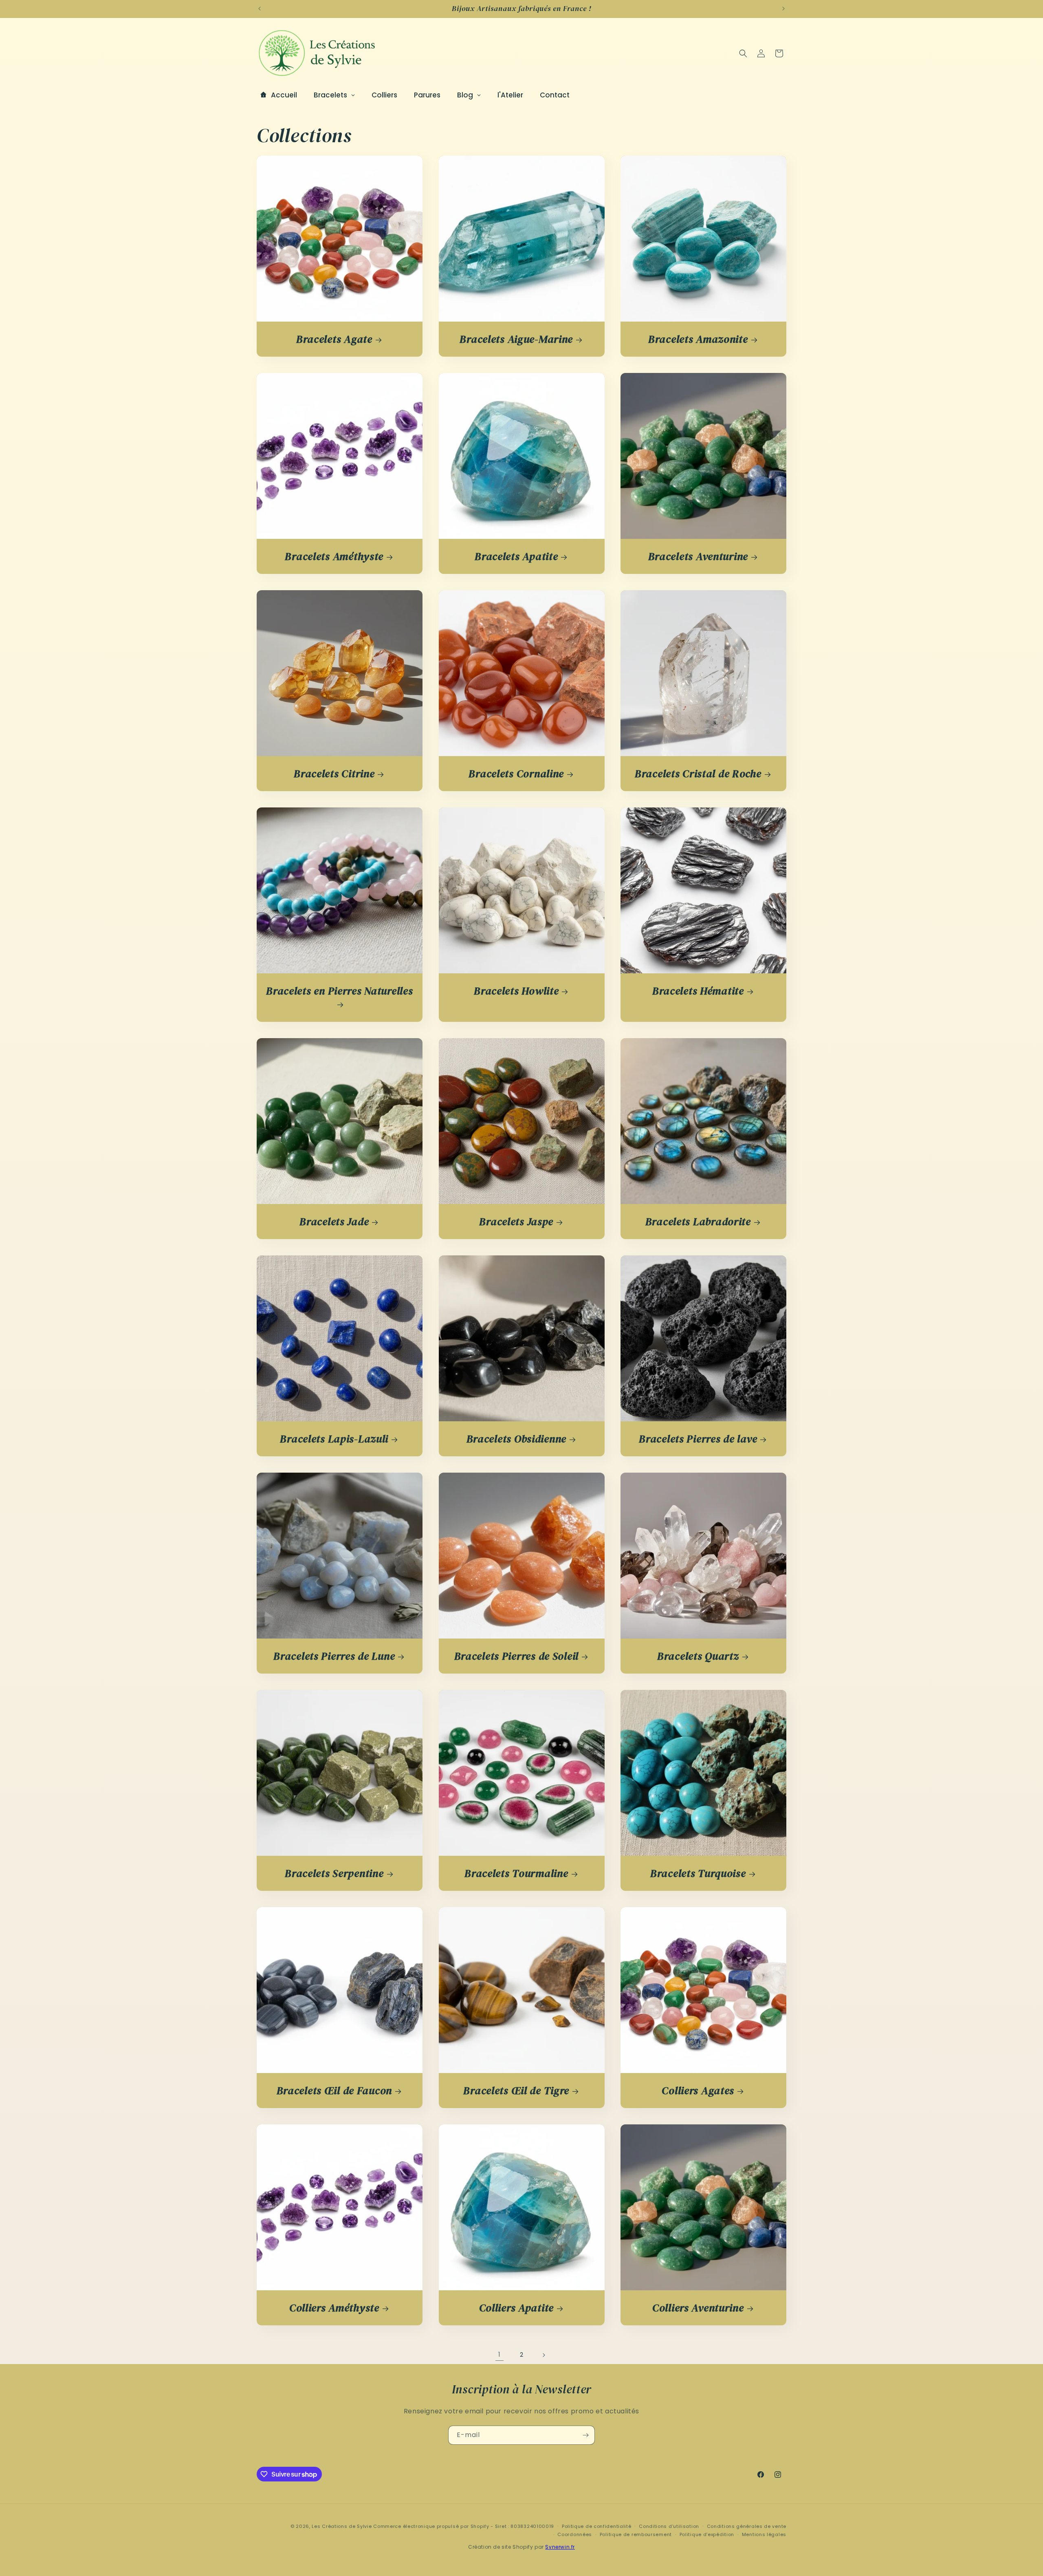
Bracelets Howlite (516, 991)
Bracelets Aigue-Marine (516, 339)
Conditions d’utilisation (669, 2526)
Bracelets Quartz (698, 1656)
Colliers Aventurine (698, 2308)
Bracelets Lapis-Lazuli (334, 1439)
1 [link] (499, 2354)
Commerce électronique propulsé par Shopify (431, 2526)
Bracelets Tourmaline (516, 1874)
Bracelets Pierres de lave (698, 1439)
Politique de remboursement (636, 2534)
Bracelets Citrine (334, 774)
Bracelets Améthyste (334, 557)
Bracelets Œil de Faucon (334, 2091)
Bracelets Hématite (698, 991)
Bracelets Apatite (516, 557)
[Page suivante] (544, 2355)
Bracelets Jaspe (516, 1222)
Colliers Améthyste (334, 2308)
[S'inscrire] (585, 2435)
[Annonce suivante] (783, 9)
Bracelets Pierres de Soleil (516, 1656)
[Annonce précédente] (260, 9)
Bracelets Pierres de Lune (334, 1656)
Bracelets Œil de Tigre (516, 2091)
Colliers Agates (698, 2091)
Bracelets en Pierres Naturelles (339, 991)
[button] (743, 53)
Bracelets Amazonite (698, 339)
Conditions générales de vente (747, 2526)
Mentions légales (764, 2534)
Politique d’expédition (707, 2534)
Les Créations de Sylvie (342, 2526)
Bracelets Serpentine (334, 1874)
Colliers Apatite (516, 2308)
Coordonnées (575, 2534)
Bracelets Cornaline (516, 774)
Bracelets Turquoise (698, 1874)
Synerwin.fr (560, 2547)
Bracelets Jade (334, 1222)
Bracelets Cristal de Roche (698, 774)
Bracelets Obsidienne (516, 1439)
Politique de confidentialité (597, 2526)
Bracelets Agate (334, 339)
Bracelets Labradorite (698, 1222)
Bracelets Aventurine (698, 557)
